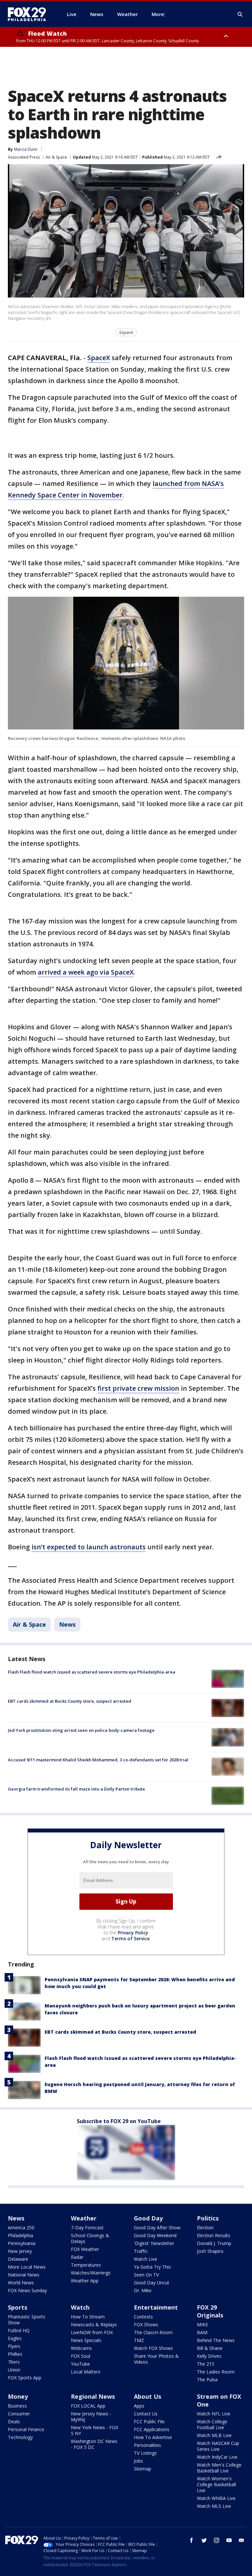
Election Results (214, 2235)
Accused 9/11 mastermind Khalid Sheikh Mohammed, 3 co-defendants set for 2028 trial (98, 1760)
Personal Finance (26, 2429)
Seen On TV (146, 2275)
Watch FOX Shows (153, 2348)
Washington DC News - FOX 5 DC (94, 2444)
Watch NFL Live (214, 2414)
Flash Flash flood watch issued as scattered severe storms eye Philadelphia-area (92, 1672)
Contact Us (146, 2414)
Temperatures (86, 2265)
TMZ (139, 2340)
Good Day (148, 2218)
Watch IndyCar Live (217, 2457)
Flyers (14, 2346)
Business (17, 2406)
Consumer (19, 2414)
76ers (14, 2362)
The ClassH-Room (153, 2332)
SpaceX (99, 358)
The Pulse (207, 2380)
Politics (208, 2218)
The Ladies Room (216, 2372)
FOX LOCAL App (88, 2406)
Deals (14, 2421)
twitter (204, 2540)
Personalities (147, 2445)
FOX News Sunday (27, 2290)
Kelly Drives (209, 2356)
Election (205, 2227)
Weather (84, 2218)
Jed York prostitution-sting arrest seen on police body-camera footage (81, 1730)
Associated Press (24, 157)
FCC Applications (152, 2429)
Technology (20, 2437)
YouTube (80, 2364)
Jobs (138, 2461)
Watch (80, 2307)
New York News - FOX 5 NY (94, 2430)
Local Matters (86, 2372)
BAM (202, 2332)
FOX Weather (85, 2249)
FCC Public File (149, 2421)
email (241, 2540)
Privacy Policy (133, 1933)
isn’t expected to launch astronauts (89, 1547)
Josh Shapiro (210, 2251)
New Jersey (20, 2251)
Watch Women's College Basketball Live (216, 2484)
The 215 (206, 2364)
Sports (18, 2307)
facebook (192, 2540)
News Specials (86, 2340)
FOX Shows (146, 2324)
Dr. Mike (143, 2290)
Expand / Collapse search (240, 14)
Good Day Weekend (155, 2235)
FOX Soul (81, 2356)
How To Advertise (153, 2437)
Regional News (93, 2396)
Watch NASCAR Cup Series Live (218, 2446)
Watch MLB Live (214, 2435)
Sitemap (143, 2469)
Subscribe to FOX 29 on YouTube (119, 2121)
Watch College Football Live (212, 2424)
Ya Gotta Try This (152, 2267)
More (158, 14)
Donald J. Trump (214, 2243)
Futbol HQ (19, 2330)
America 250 (21, 2227)
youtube (229, 2540)
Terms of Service (130, 1938)
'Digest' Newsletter (154, 2243)
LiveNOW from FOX (92, 2332)
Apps (139, 2406)
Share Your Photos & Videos (156, 2359)
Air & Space (56, 157)
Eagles (15, 2338)
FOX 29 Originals (210, 2311)
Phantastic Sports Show (27, 2320)
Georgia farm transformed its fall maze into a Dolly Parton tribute (76, 1789)
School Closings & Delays (90, 2238)
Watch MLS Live (214, 2506)
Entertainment (156, 2307)
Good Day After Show (157, 2227)
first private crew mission (138, 1388)
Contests (143, 2317)
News (67, 1624)
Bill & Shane (210, 2348)
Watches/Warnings (91, 2273)
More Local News (27, 2267)
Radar (77, 2257)
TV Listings (145, 2453)
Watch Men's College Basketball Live (219, 2468)
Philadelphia (21, 2235)
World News (21, 2283)
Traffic (141, 2251)
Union (14, 2370)
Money (18, 2396)
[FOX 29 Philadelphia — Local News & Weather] (30, 14)
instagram (217, 2540)
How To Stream (88, 2317)
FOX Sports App (25, 2378)
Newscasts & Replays (94, 2324)
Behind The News (216, 2340)
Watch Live (146, 2259)
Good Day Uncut (152, 2283)
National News (24, 2275)
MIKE (202, 2324)
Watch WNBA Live (216, 2498)
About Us (147, 2396)
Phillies (15, 2354)
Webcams (81, 2348)
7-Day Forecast (87, 2227)
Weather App (85, 2281)
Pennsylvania (22, 2243)
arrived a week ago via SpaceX (86, 972)
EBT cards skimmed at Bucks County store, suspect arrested (70, 1701)
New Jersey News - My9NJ (91, 2417)
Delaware (18, 2259)
